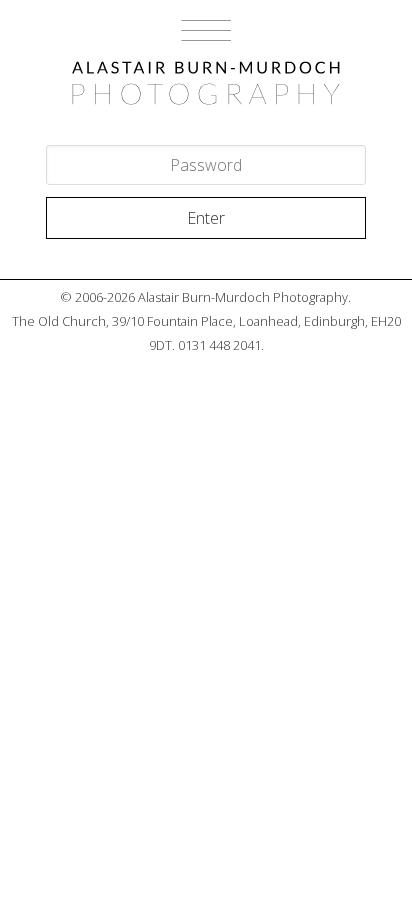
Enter (206, 218)
